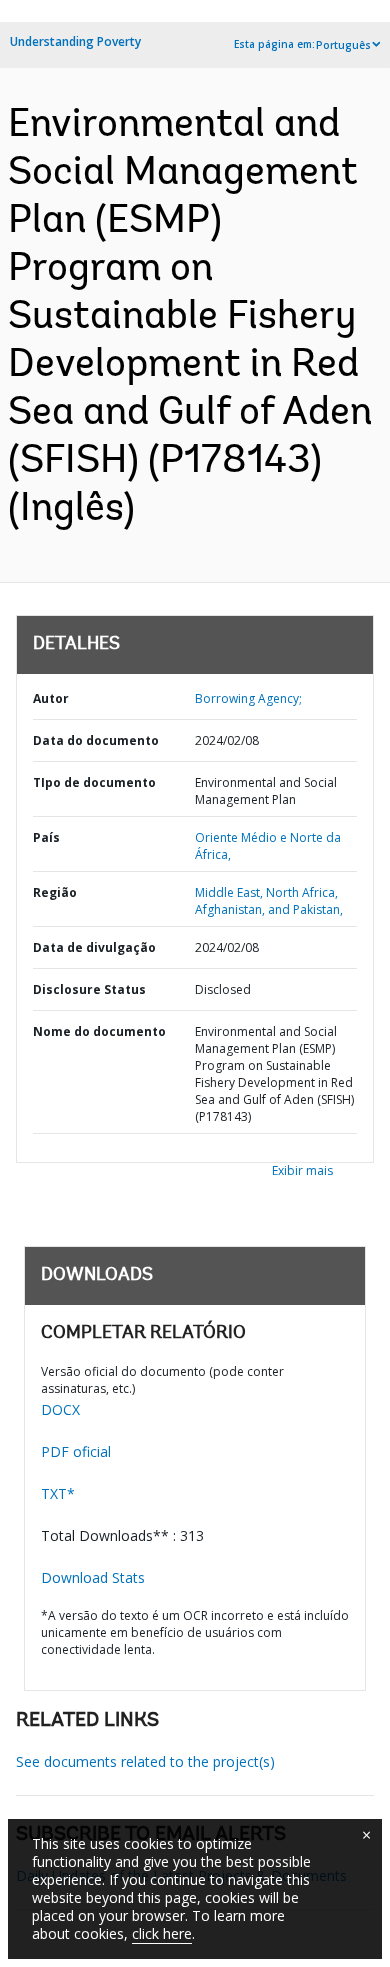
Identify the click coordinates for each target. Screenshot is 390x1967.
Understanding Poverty (75, 41)
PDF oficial (76, 1451)
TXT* (58, 1493)
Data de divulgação (94, 947)
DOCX (60, 1409)
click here (162, 1933)
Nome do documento (99, 1031)
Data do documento (96, 740)
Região (55, 892)
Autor (51, 698)
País (46, 837)
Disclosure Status (89, 989)
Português (343, 45)
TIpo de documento (94, 782)
